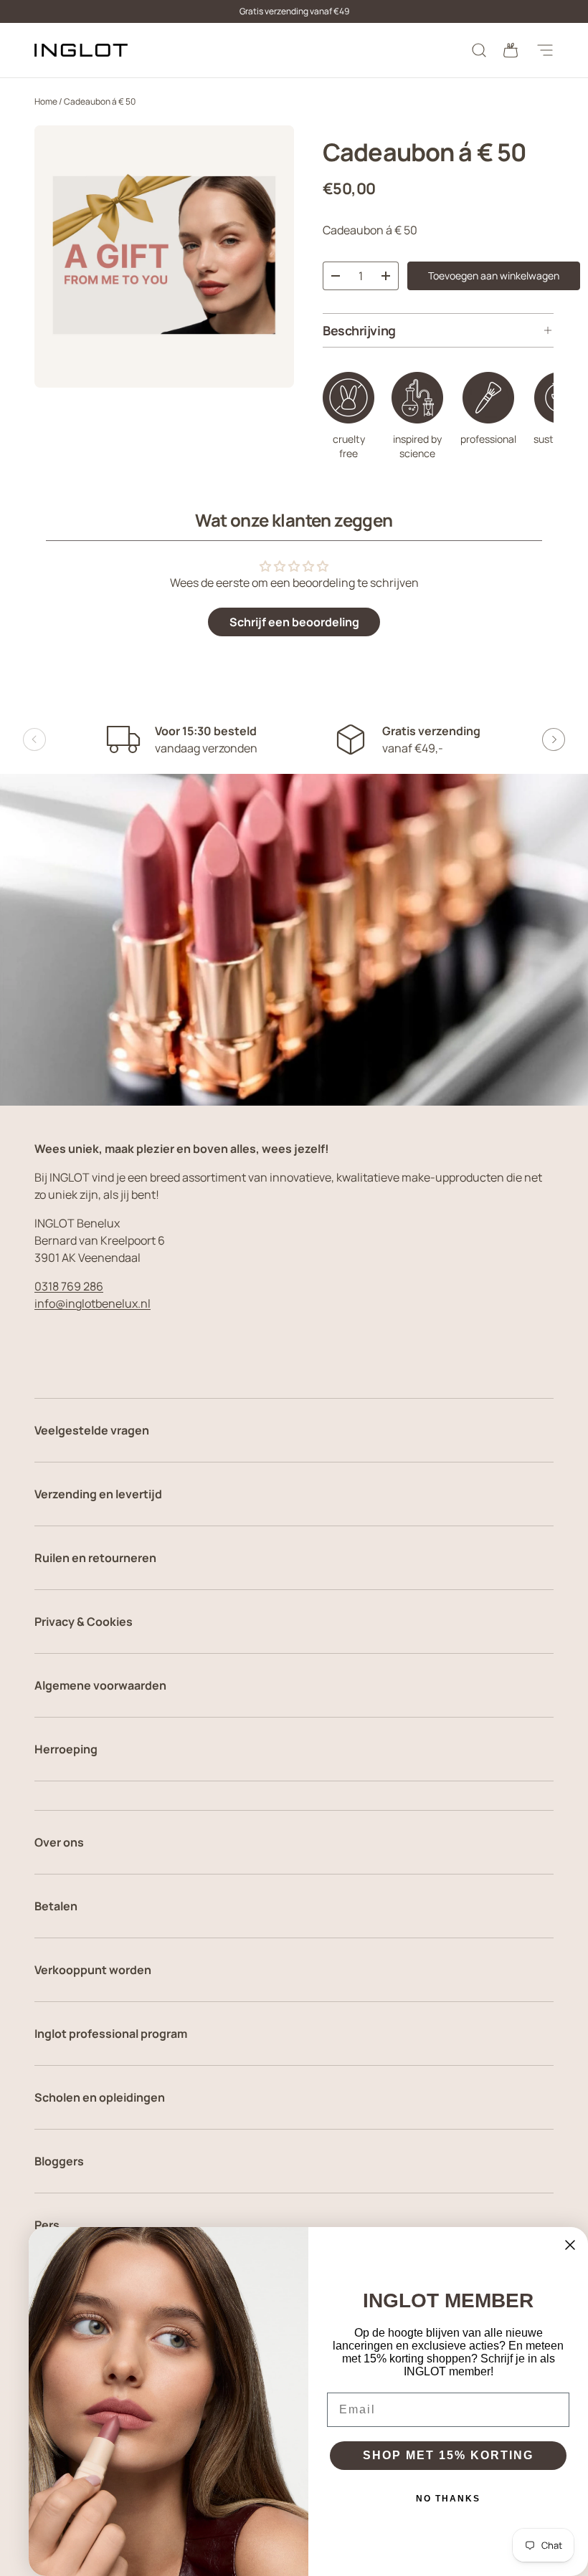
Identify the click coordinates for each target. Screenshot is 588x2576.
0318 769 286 (69, 1286)
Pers (47, 2225)
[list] (164, 257)
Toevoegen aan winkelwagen (494, 276)
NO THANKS (448, 2499)
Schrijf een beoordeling (294, 622)
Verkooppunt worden (93, 1970)
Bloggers (59, 2161)
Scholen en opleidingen (100, 2097)
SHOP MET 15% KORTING (448, 2455)
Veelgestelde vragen (92, 1430)
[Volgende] (554, 739)
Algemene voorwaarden (100, 1685)
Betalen (56, 1906)
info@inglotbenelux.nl (93, 1303)
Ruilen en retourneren (95, 1558)
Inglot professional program (111, 2034)
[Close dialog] (570, 2245)
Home (46, 101)
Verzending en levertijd (98, 1494)
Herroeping (66, 1749)
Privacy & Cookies (84, 1622)
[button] (511, 50)
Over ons (59, 1842)
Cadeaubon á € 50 (100, 101)
